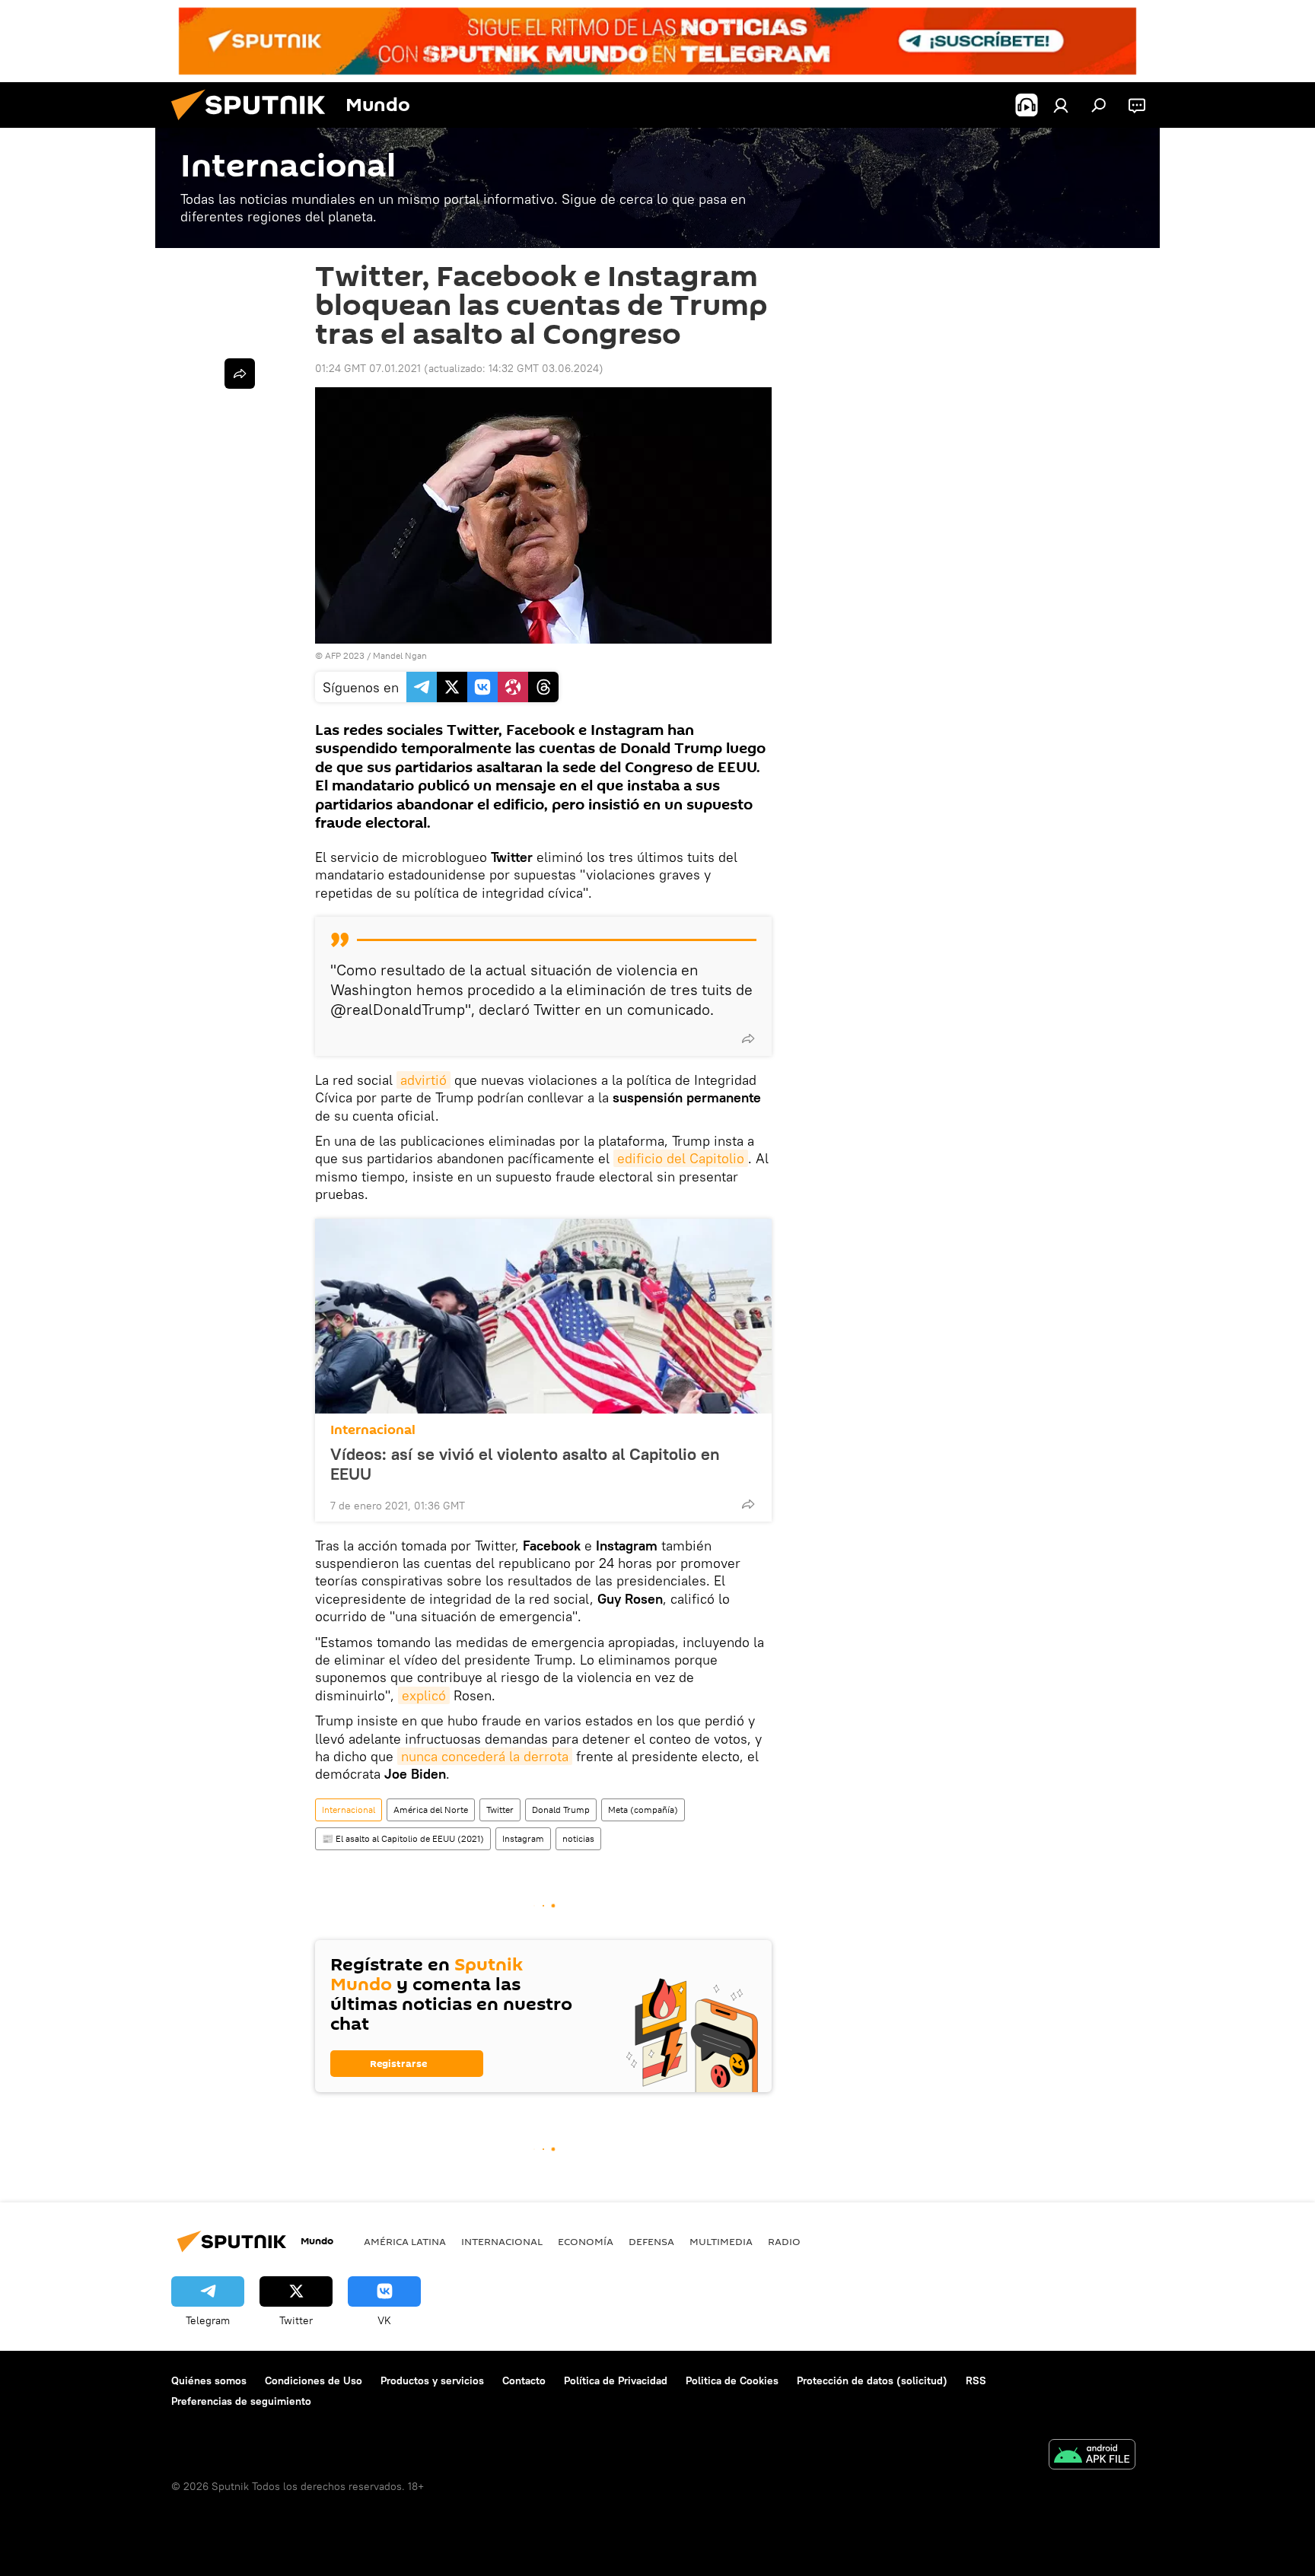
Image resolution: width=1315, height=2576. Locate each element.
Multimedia (721, 2241)
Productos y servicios (432, 2380)
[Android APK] (1092, 2456)
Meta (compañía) (643, 1810)
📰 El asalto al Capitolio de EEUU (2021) (403, 1838)
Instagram (523, 1838)
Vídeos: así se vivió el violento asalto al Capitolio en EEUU (525, 1464)
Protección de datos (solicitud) (872, 2380)
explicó (424, 1695)
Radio (784, 2241)
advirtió (423, 1080)
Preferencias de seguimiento (241, 2401)
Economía (586, 2241)
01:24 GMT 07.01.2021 (368, 368)
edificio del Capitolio (681, 1158)
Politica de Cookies (732, 2380)
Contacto (524, 2380)
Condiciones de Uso (314, 2380)
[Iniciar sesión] (1061, 105)
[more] (748, 1038)
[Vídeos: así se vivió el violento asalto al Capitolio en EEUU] (543, 1316)
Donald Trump (561, 1810)
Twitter (500, 1810)
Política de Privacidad (616, 2380)
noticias (578, 1838)
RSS (976, 2380)
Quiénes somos (209, 2380)
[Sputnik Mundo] (254, 124)
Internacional (373, 1430)
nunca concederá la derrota (485, 1756)
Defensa (651, 2241)
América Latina (405, 2241)
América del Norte (431, 1810)
